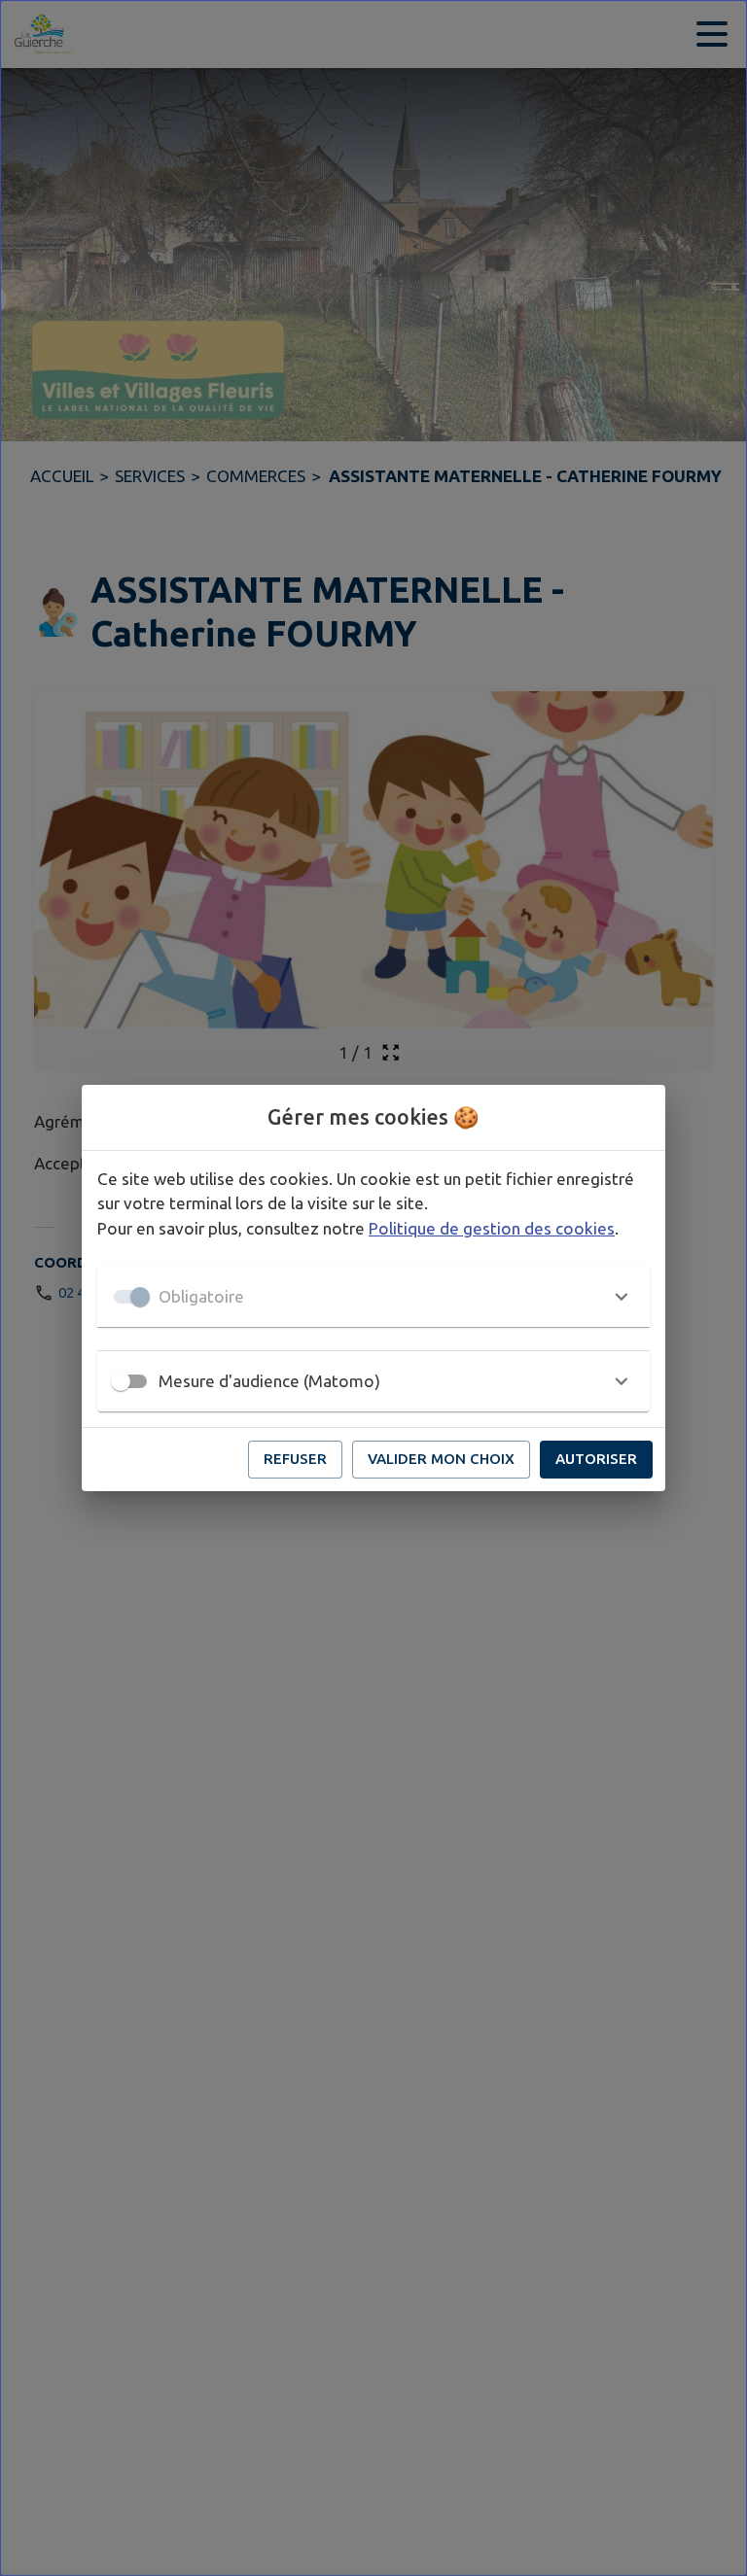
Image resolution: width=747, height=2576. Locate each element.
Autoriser (596, 1459)
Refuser (295, 1459)
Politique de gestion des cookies (492, 1228)
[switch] (121, 1381)
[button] (373, 1297)
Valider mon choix (441, 1459)
